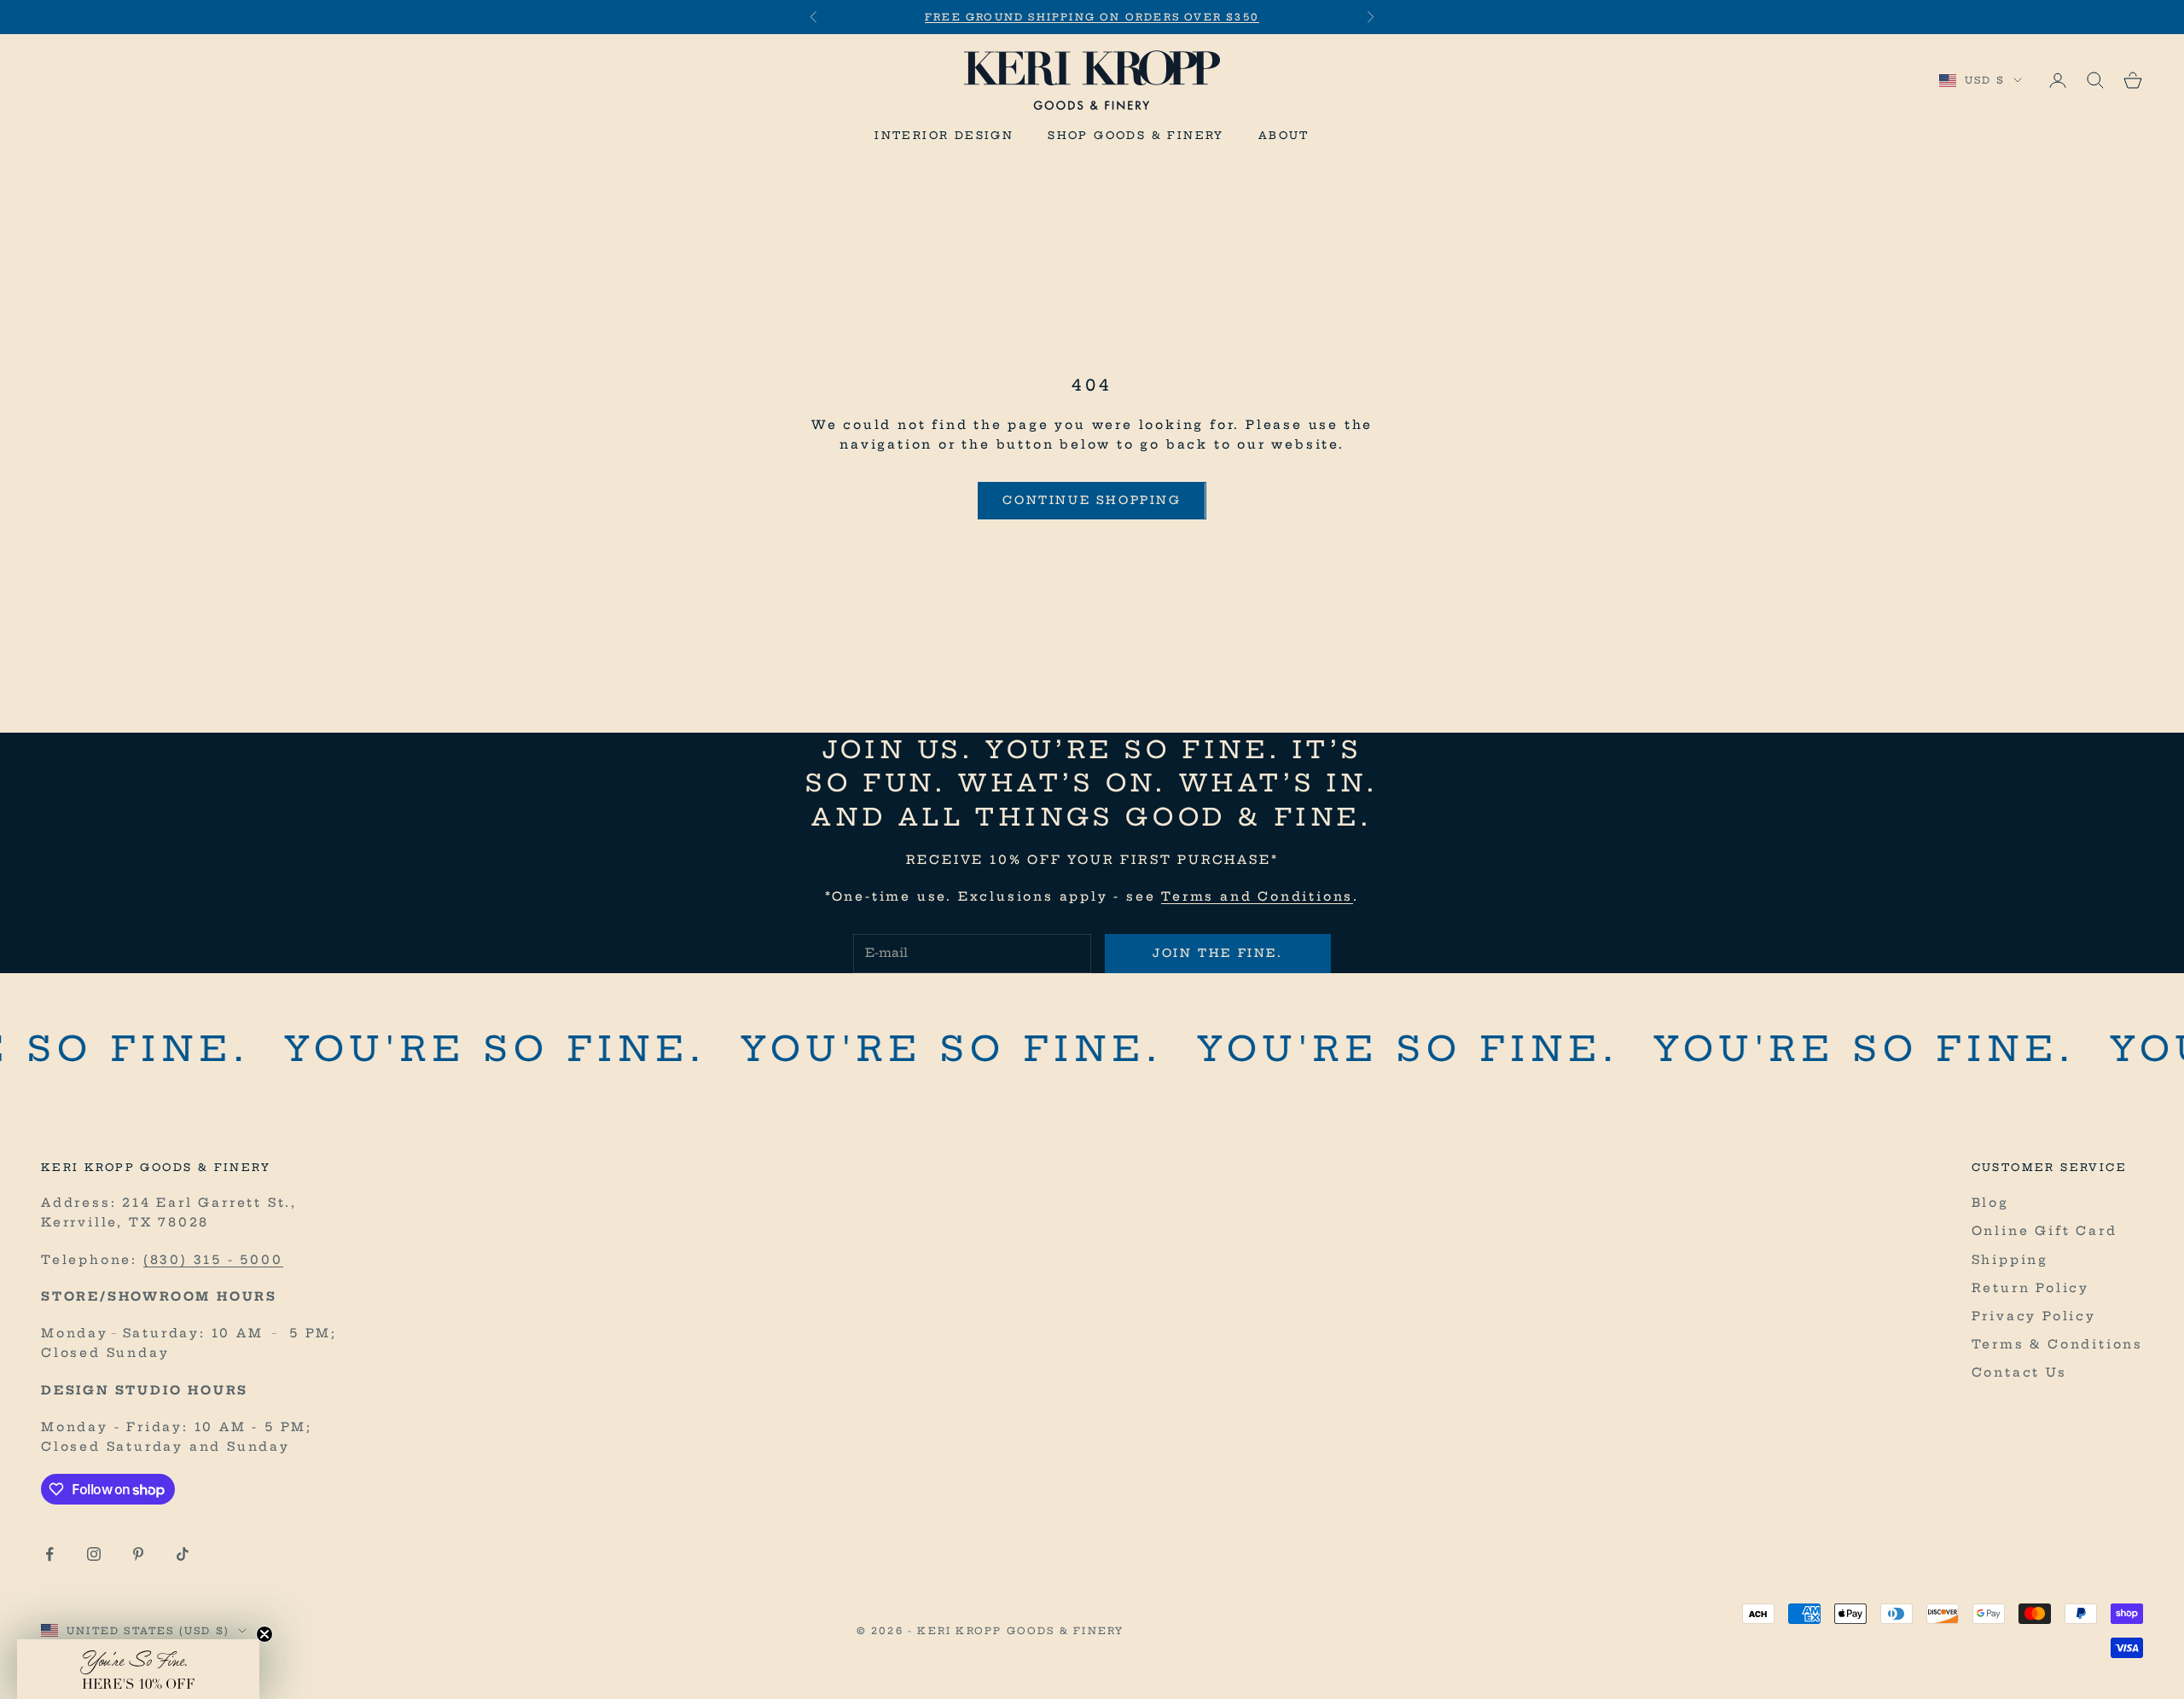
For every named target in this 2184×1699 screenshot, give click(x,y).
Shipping (2010, 1260)
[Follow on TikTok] (183, 1554)
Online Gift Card (2045, 1231)
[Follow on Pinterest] (138, 1554)
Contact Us (2019, 1372)
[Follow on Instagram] (94, 1554)
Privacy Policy (2034, 1316)
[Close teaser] (264, 1634)
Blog (1990, 1203)
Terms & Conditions (2057, 1344)
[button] (138, 1669)
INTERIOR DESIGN (944, 135)
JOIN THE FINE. (1217, 953)
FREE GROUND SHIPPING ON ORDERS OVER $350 (1092, 17)
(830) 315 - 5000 (213, 1260)
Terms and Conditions (1257, 896)
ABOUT (1284, 135)
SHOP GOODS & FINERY (1136, 135)
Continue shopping (1092, 500)
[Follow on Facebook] (49, 1554)
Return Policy (2030, 1288)
